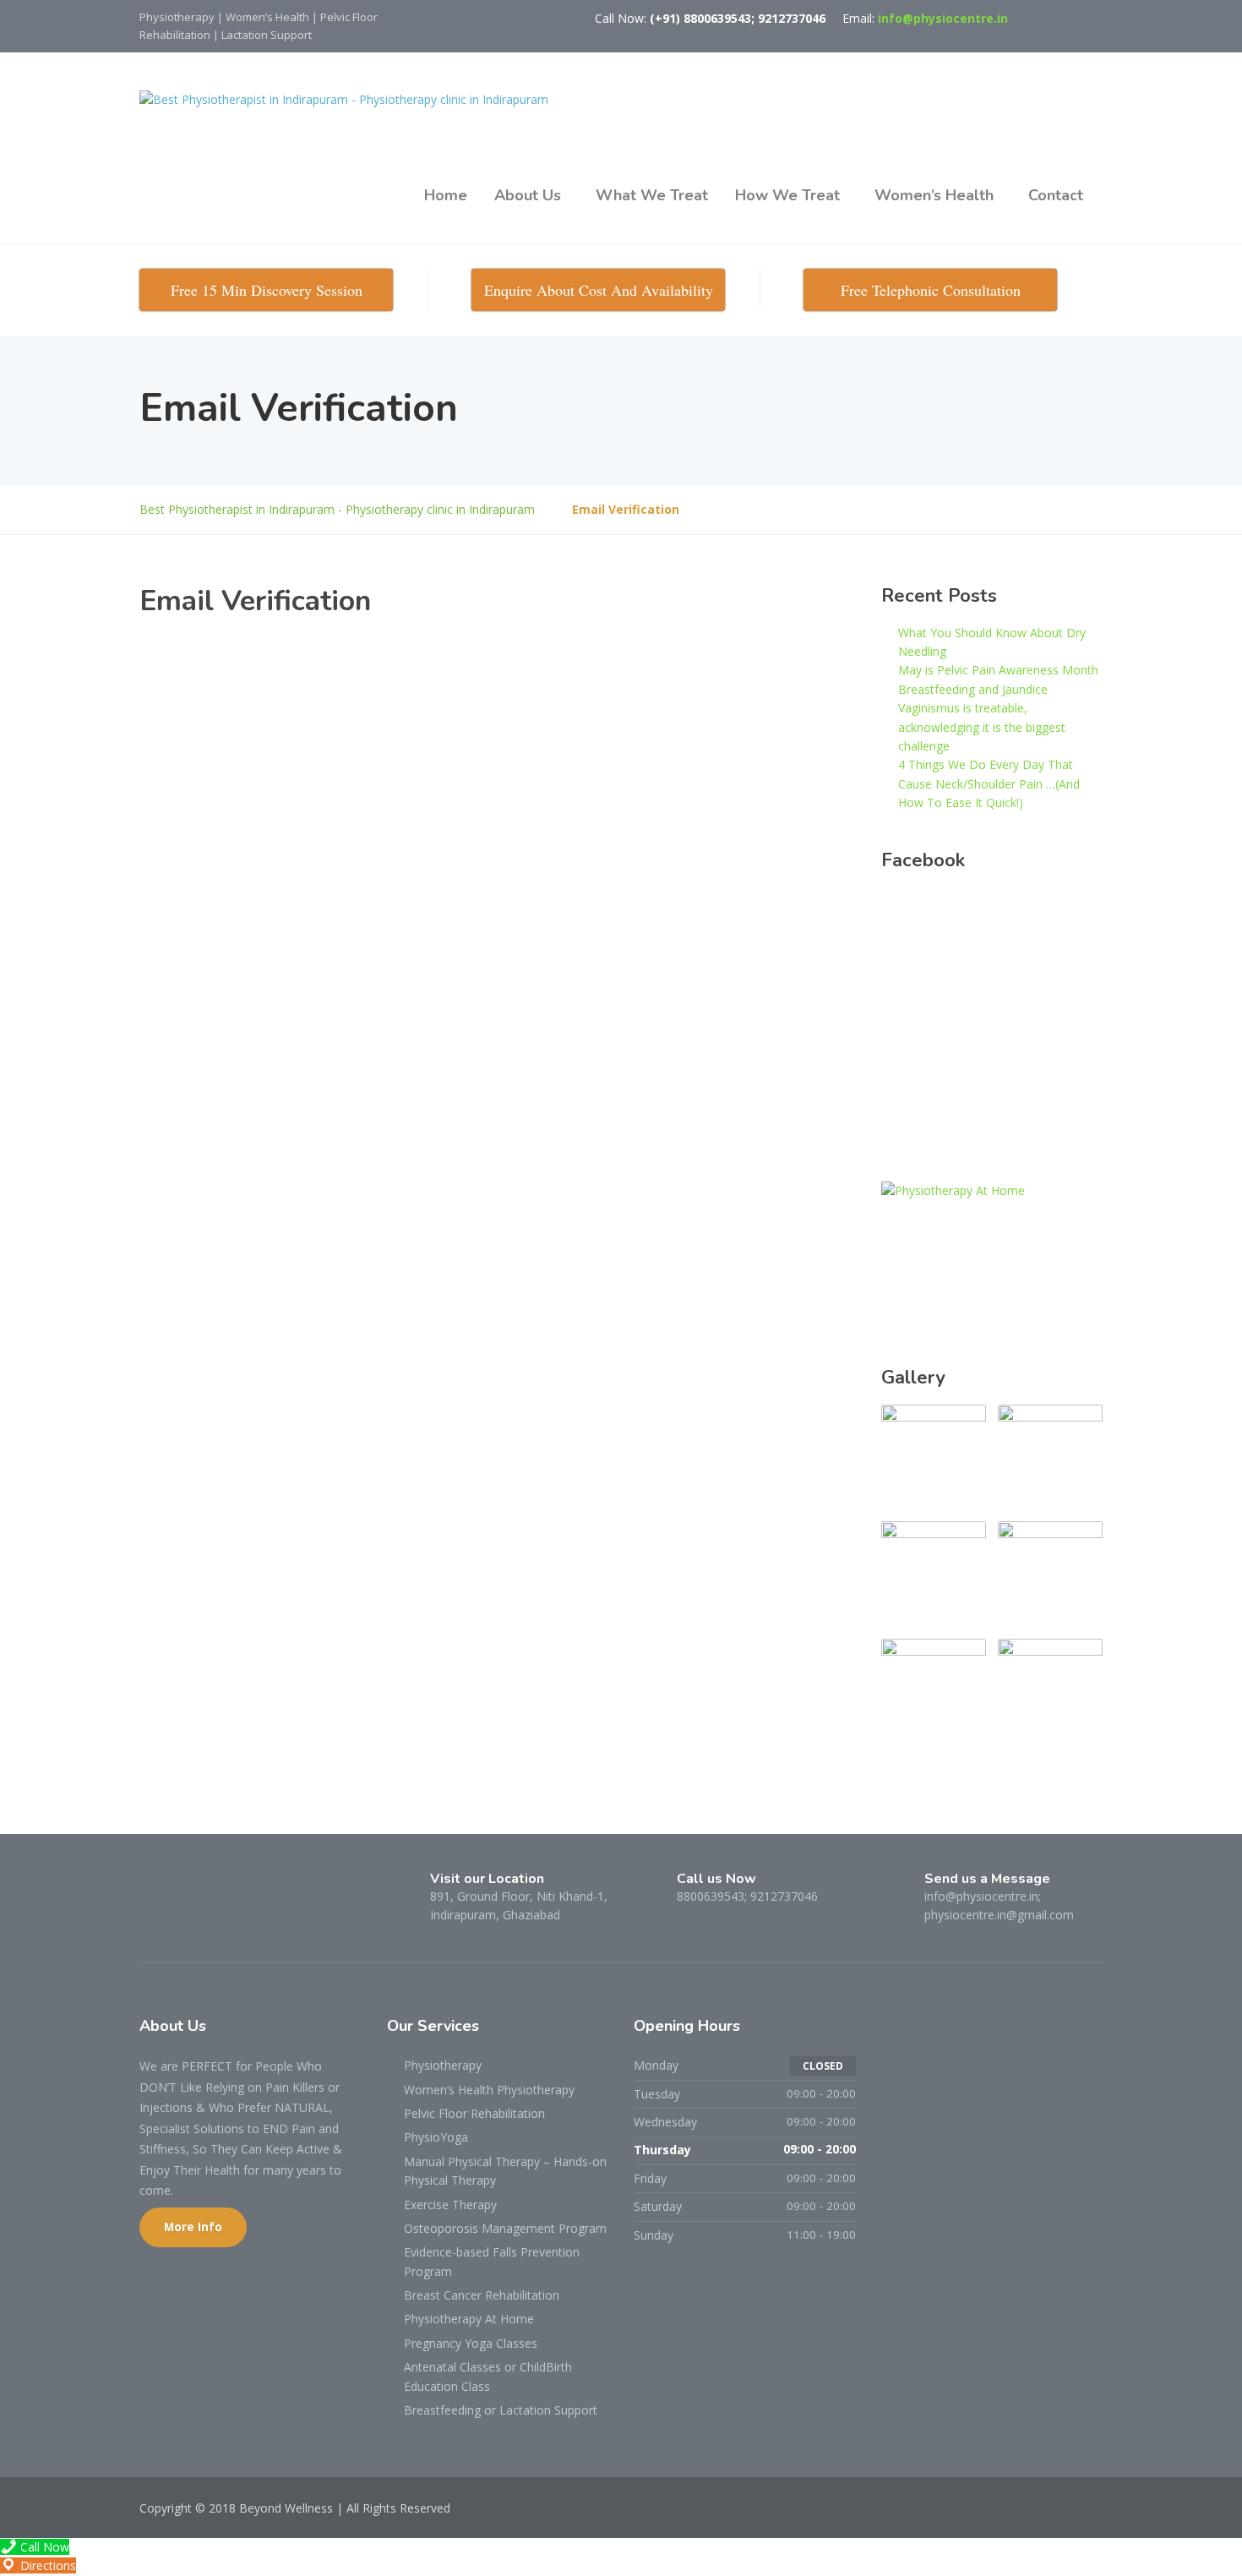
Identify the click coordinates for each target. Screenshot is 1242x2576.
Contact (1056, 195)
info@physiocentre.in (943, 18)
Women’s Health (934, 195)
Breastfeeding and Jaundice (973, 689)
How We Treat (787, 195)
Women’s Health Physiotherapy (489, 2090)
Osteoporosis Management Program (505, 2228)
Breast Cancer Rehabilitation (482, 2295)
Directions (46, 2565)
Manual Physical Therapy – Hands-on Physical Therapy (505, 2171)
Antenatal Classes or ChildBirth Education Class (488, 2376)
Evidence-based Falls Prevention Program (492, 2261)
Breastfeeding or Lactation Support (501, 2410)
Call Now (43, 2547)
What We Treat (652, 195)
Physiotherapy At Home (469, 2319)
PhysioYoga (436, 2137)
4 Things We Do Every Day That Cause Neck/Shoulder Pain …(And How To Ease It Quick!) (989, 783)
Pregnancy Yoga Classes (471, 2343)
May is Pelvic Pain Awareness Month (998, 670)
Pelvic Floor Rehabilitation (474, 2113)
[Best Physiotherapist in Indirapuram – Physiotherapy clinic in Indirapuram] (344, 100)
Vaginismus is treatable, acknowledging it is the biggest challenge (982, 727)
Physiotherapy (443, 2065)
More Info (193, 2227)
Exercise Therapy (450, 2205)
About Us (528, 195)
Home (446, 195)
